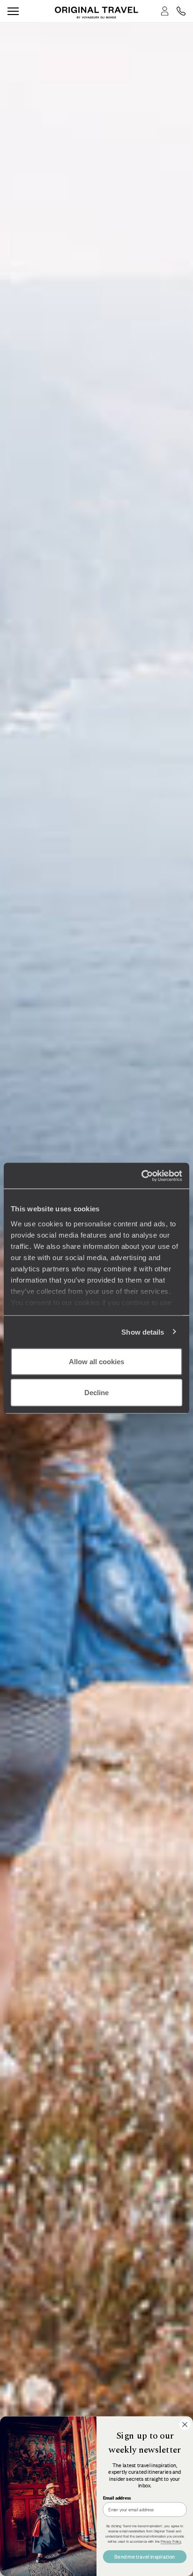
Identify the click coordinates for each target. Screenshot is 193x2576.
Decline (96, 1392)
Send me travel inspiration (145, 2556)
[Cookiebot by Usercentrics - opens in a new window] (141, 1176)
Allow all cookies (96, 1362)
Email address (117, 2498)
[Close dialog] (185, 2425)
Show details (143, 1332)
